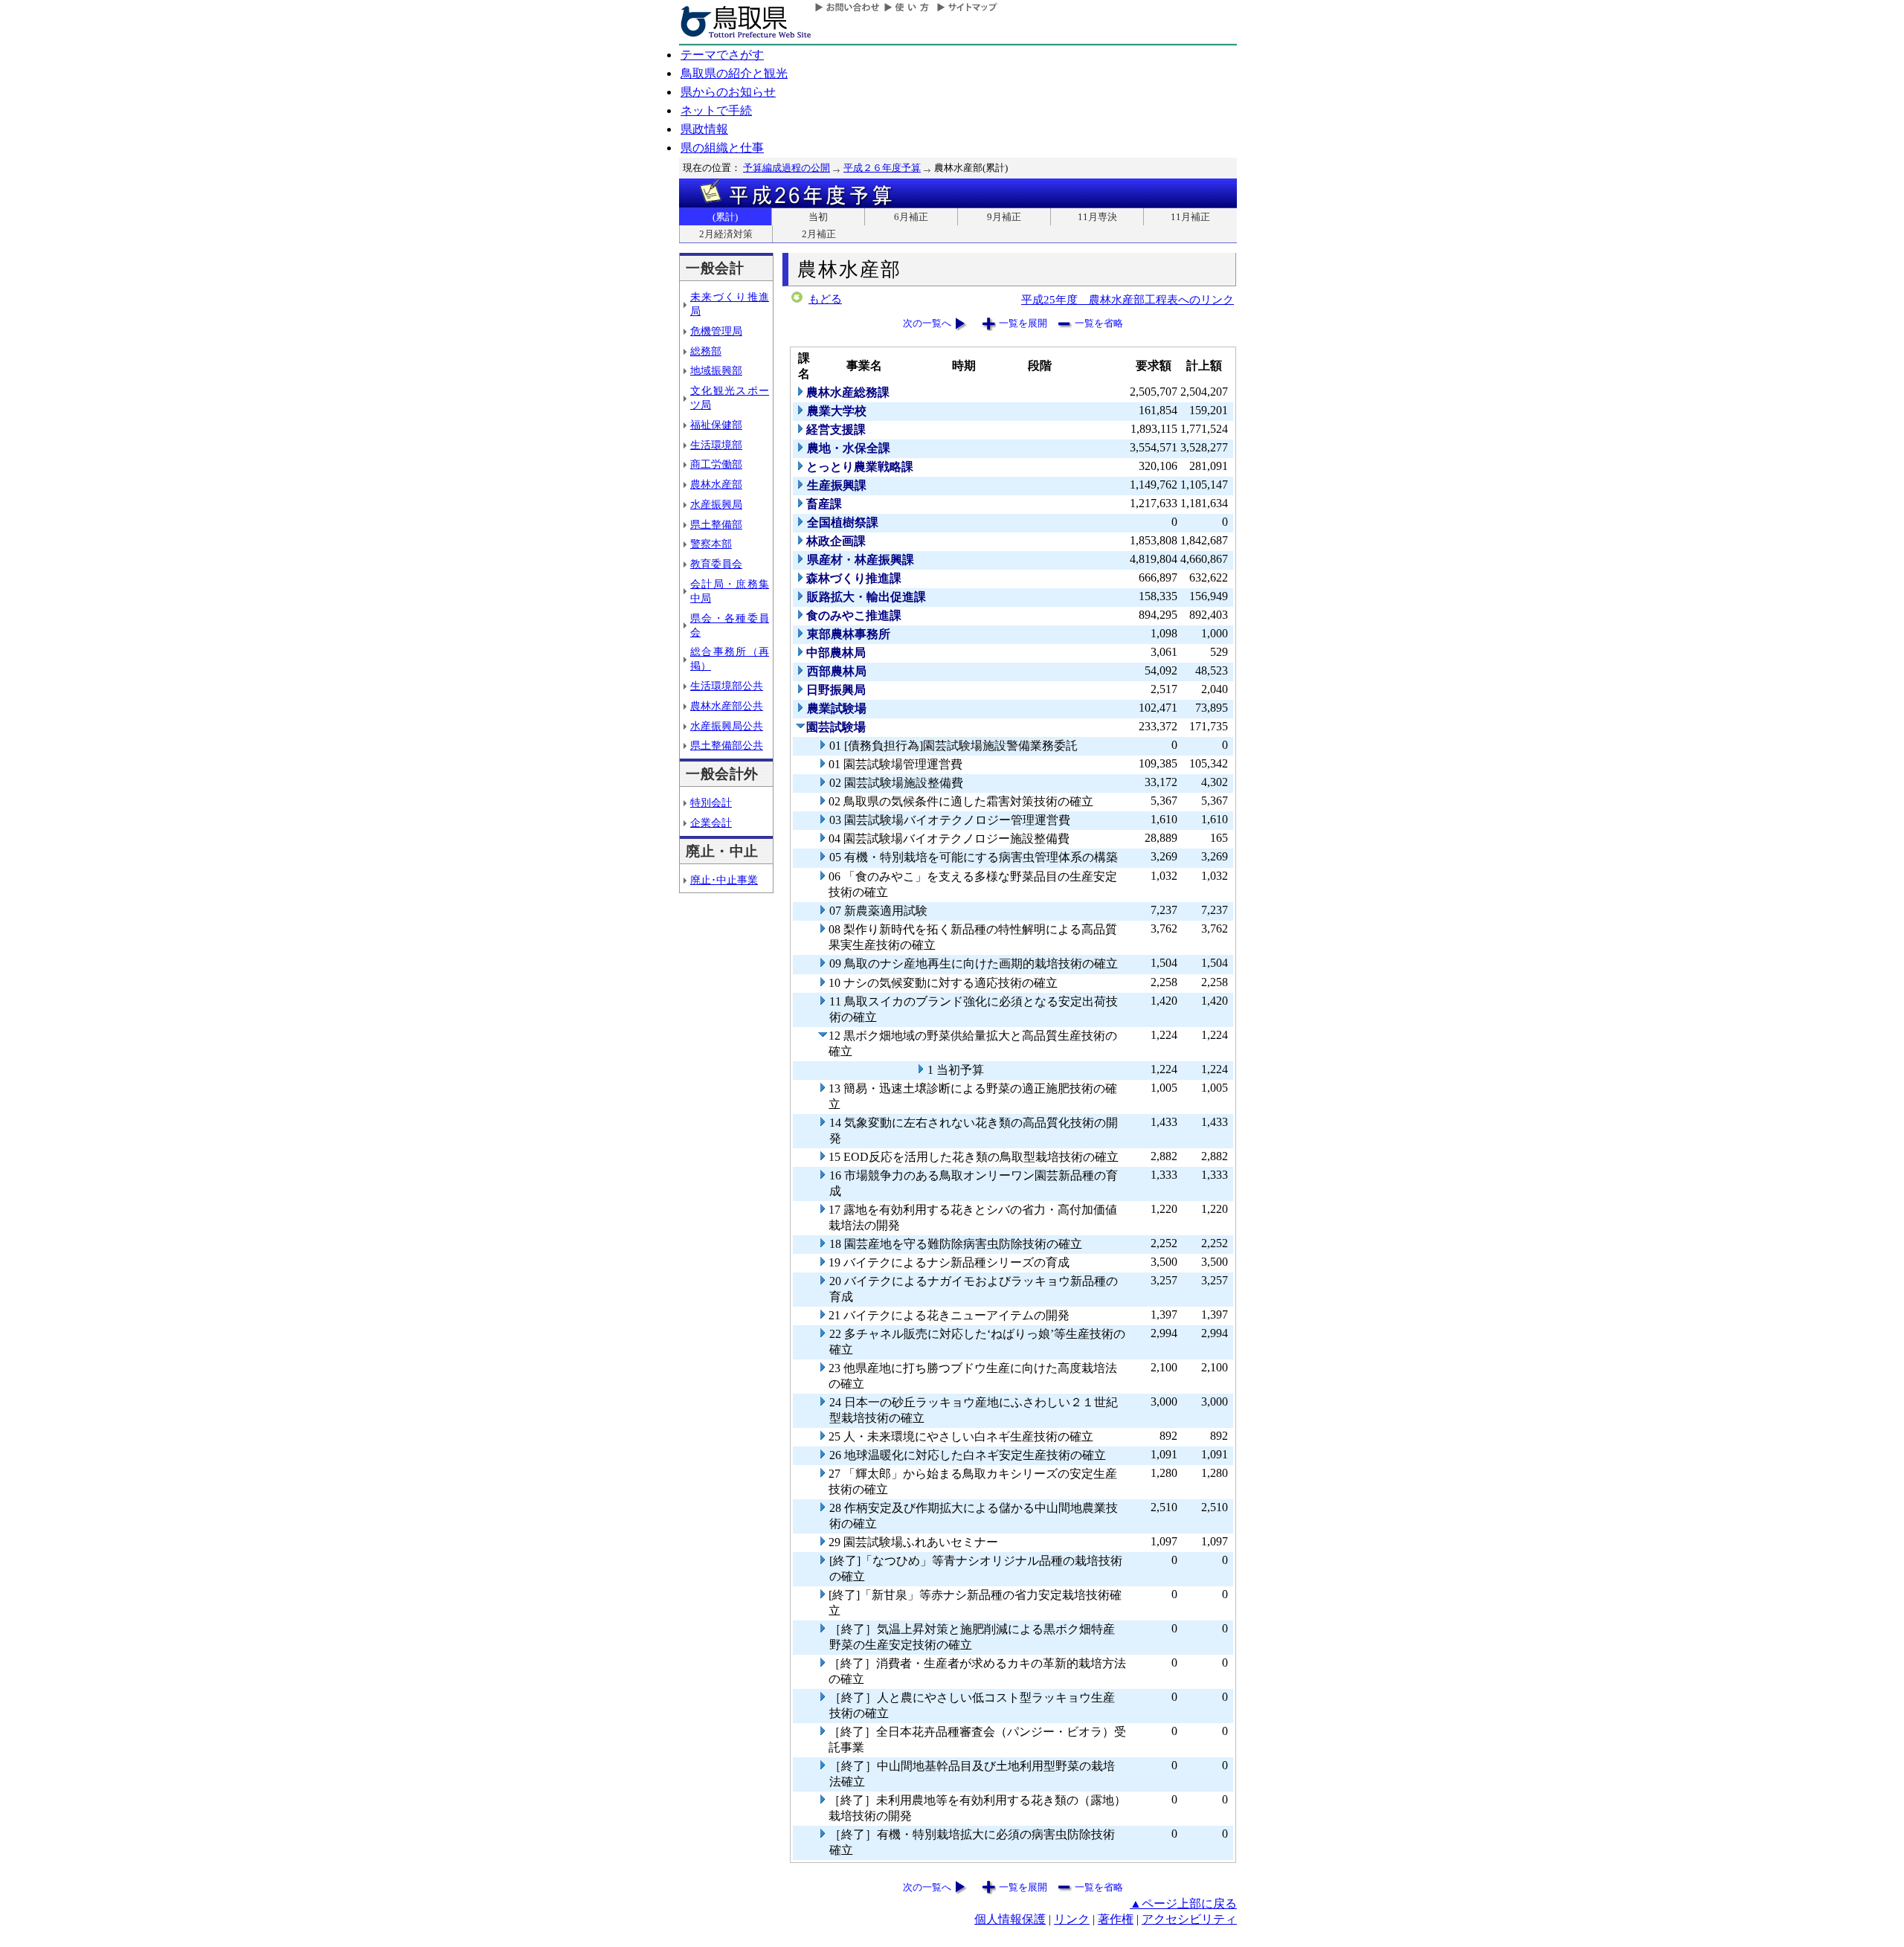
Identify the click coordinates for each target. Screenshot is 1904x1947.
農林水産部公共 (727, 706)
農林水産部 (716, 484)
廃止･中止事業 (724, 880)
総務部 (706, 351)
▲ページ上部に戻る (1183, 1903)
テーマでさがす (722, 55)
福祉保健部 (716, 425)
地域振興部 (716, 370)
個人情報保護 (1010, 1919)
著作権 (1116, 1919)
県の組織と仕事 (722, 148)
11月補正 (1190, 217)
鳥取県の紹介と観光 (734, 73)
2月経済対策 (726, 234)
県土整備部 (716, 524)
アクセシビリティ (1189, 1919)
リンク (1072, 1919)
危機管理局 (716, 331)
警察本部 (711, 544)
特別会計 (711, 802)
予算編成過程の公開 (787, 168)
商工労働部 (716, 464)
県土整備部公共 (727, 745)
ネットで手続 (716, 110)
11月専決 (1097, 217)
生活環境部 (716, 445)
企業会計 (711, 823)
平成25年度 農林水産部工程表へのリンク (1128, 299)
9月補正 (1004, 217)
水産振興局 (716, 504)
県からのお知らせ (728, 92)
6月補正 (911, 217)
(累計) (725, 217)
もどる (825, 299)
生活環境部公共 (727, 686)
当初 (818, 217)
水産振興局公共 (727, 726)
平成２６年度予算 (882, 168)
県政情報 (704, 129)
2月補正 (819, 234)
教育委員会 (716, 564)
